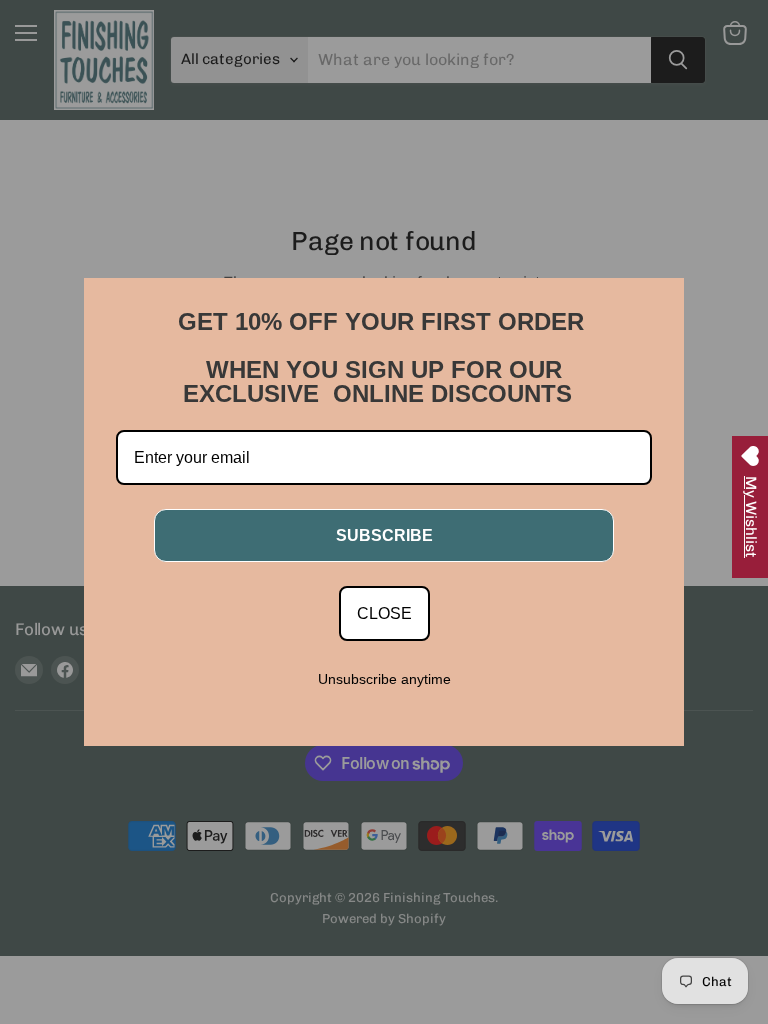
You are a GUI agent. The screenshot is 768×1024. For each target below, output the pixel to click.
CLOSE (384, 613)
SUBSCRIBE (384, 535)
